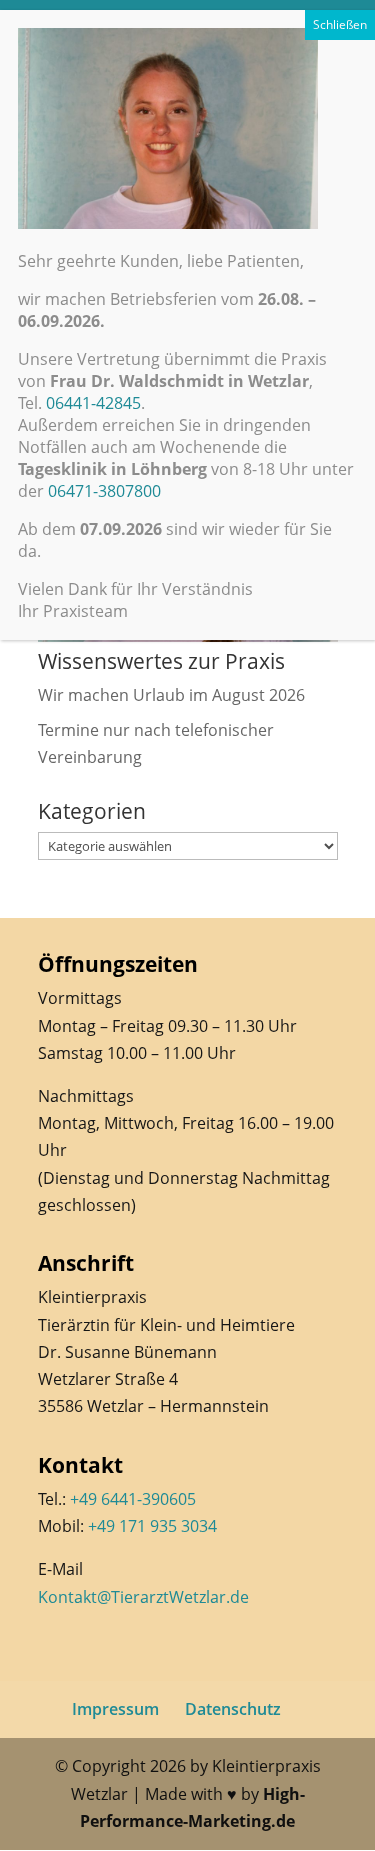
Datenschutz (233, 1709)
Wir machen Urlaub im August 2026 (171, 695)
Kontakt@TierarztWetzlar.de (143, 1597)
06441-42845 (93, 403)
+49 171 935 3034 (152, 1526)
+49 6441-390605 (133, 1499)
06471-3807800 (104, 491)
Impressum (115, 1709)
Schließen (340, 24)
